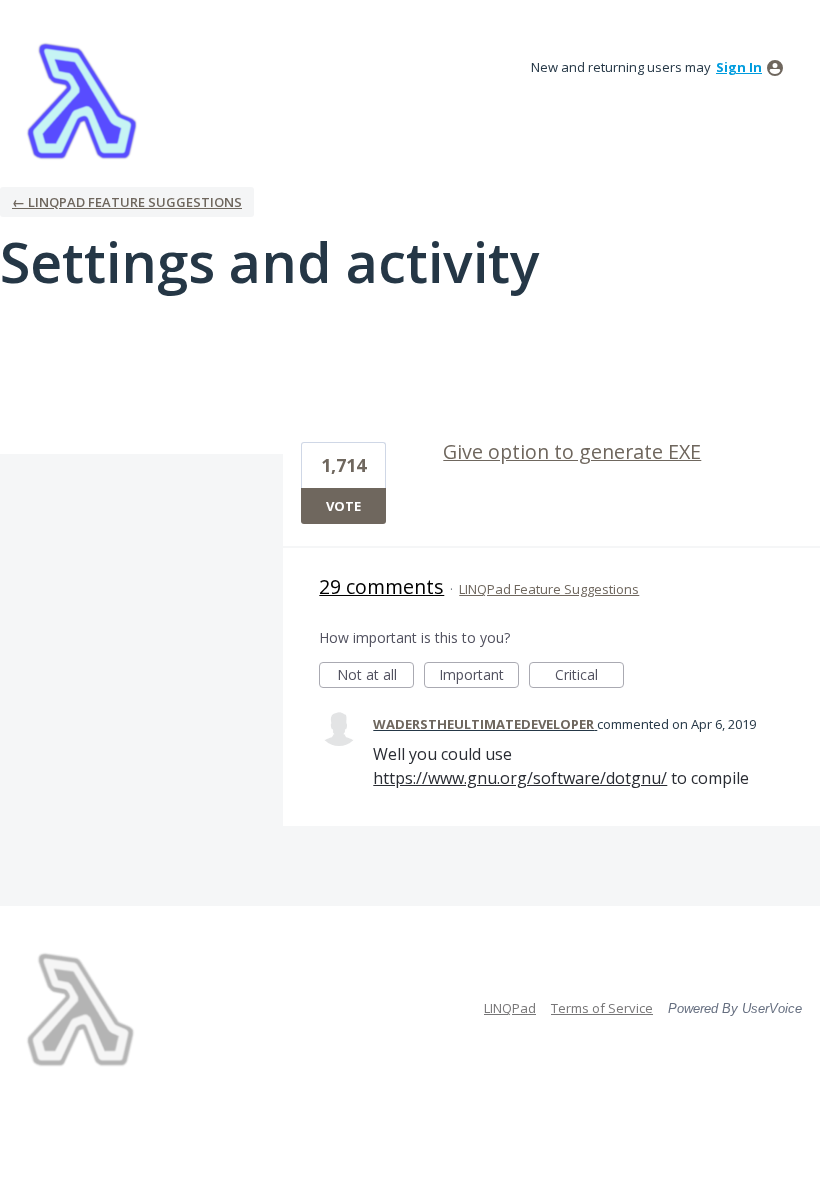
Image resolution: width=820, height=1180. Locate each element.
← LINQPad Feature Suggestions (127, 202)
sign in (739, 67)
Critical (589, 676)
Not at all (375, 676)
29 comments (381, 586)
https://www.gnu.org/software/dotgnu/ (520, 778)
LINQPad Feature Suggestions (549, 589)
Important (479, 676)
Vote (343, 506)
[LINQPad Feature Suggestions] (82, 100)
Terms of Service (602, 1008)
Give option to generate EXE (572, 451)
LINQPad (510, 1008)
